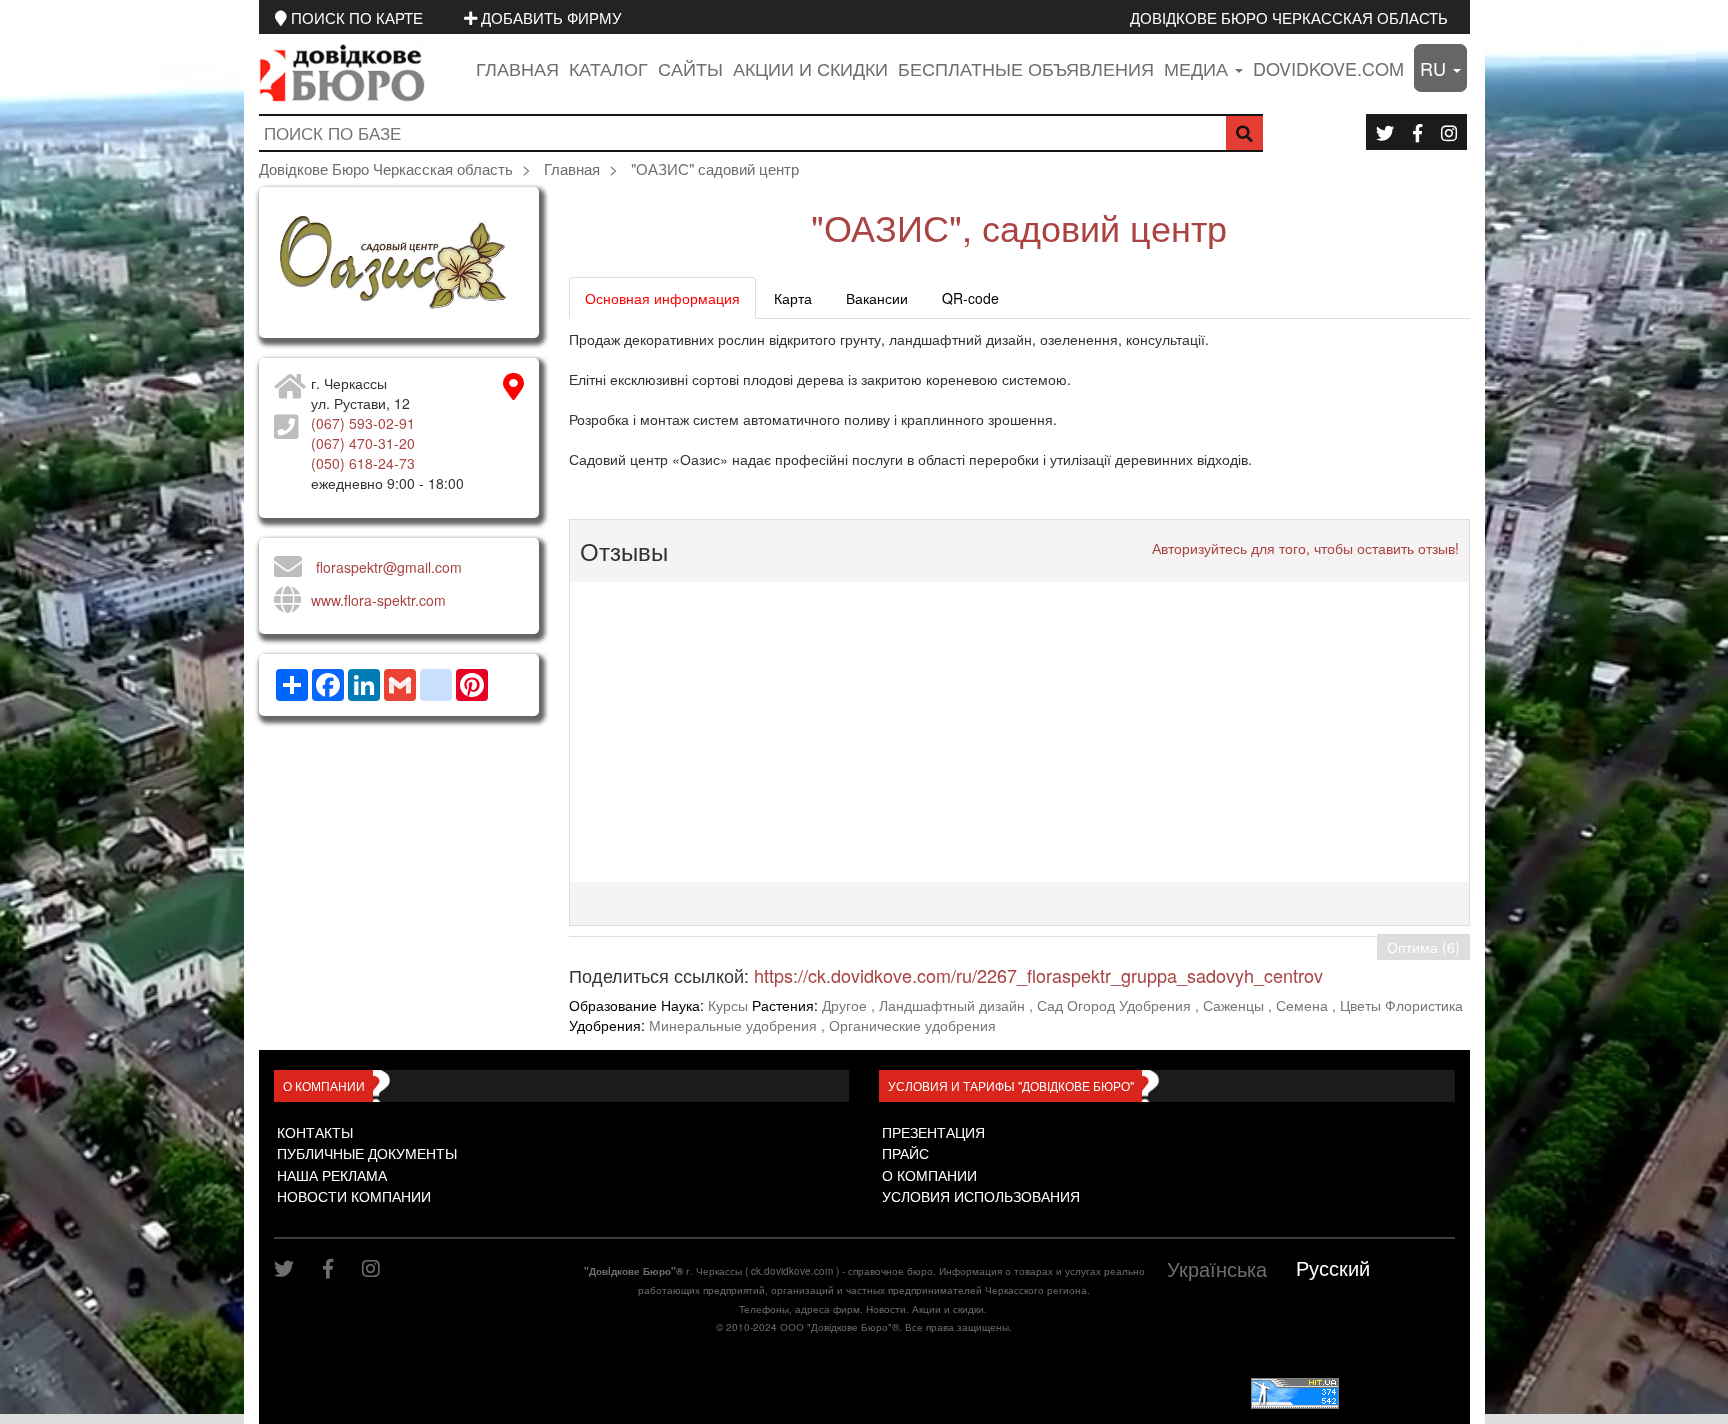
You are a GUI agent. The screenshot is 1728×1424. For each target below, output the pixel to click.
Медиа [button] (1198, 68)
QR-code (970, 298)
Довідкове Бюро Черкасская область (1289, 17)
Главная (517, 68)
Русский (1333, 1267)
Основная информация (662, 298)
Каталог (608, 68)
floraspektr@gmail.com (389, 567)
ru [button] (1435, 68)
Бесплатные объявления (1026, 68)
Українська (1217, 1268)
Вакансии (877, 298)
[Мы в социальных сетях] (1385, 132)
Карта (793, 298)
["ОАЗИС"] (399, 262)
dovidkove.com (1328, 68)
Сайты (690, 68)
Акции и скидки (810, 68)
